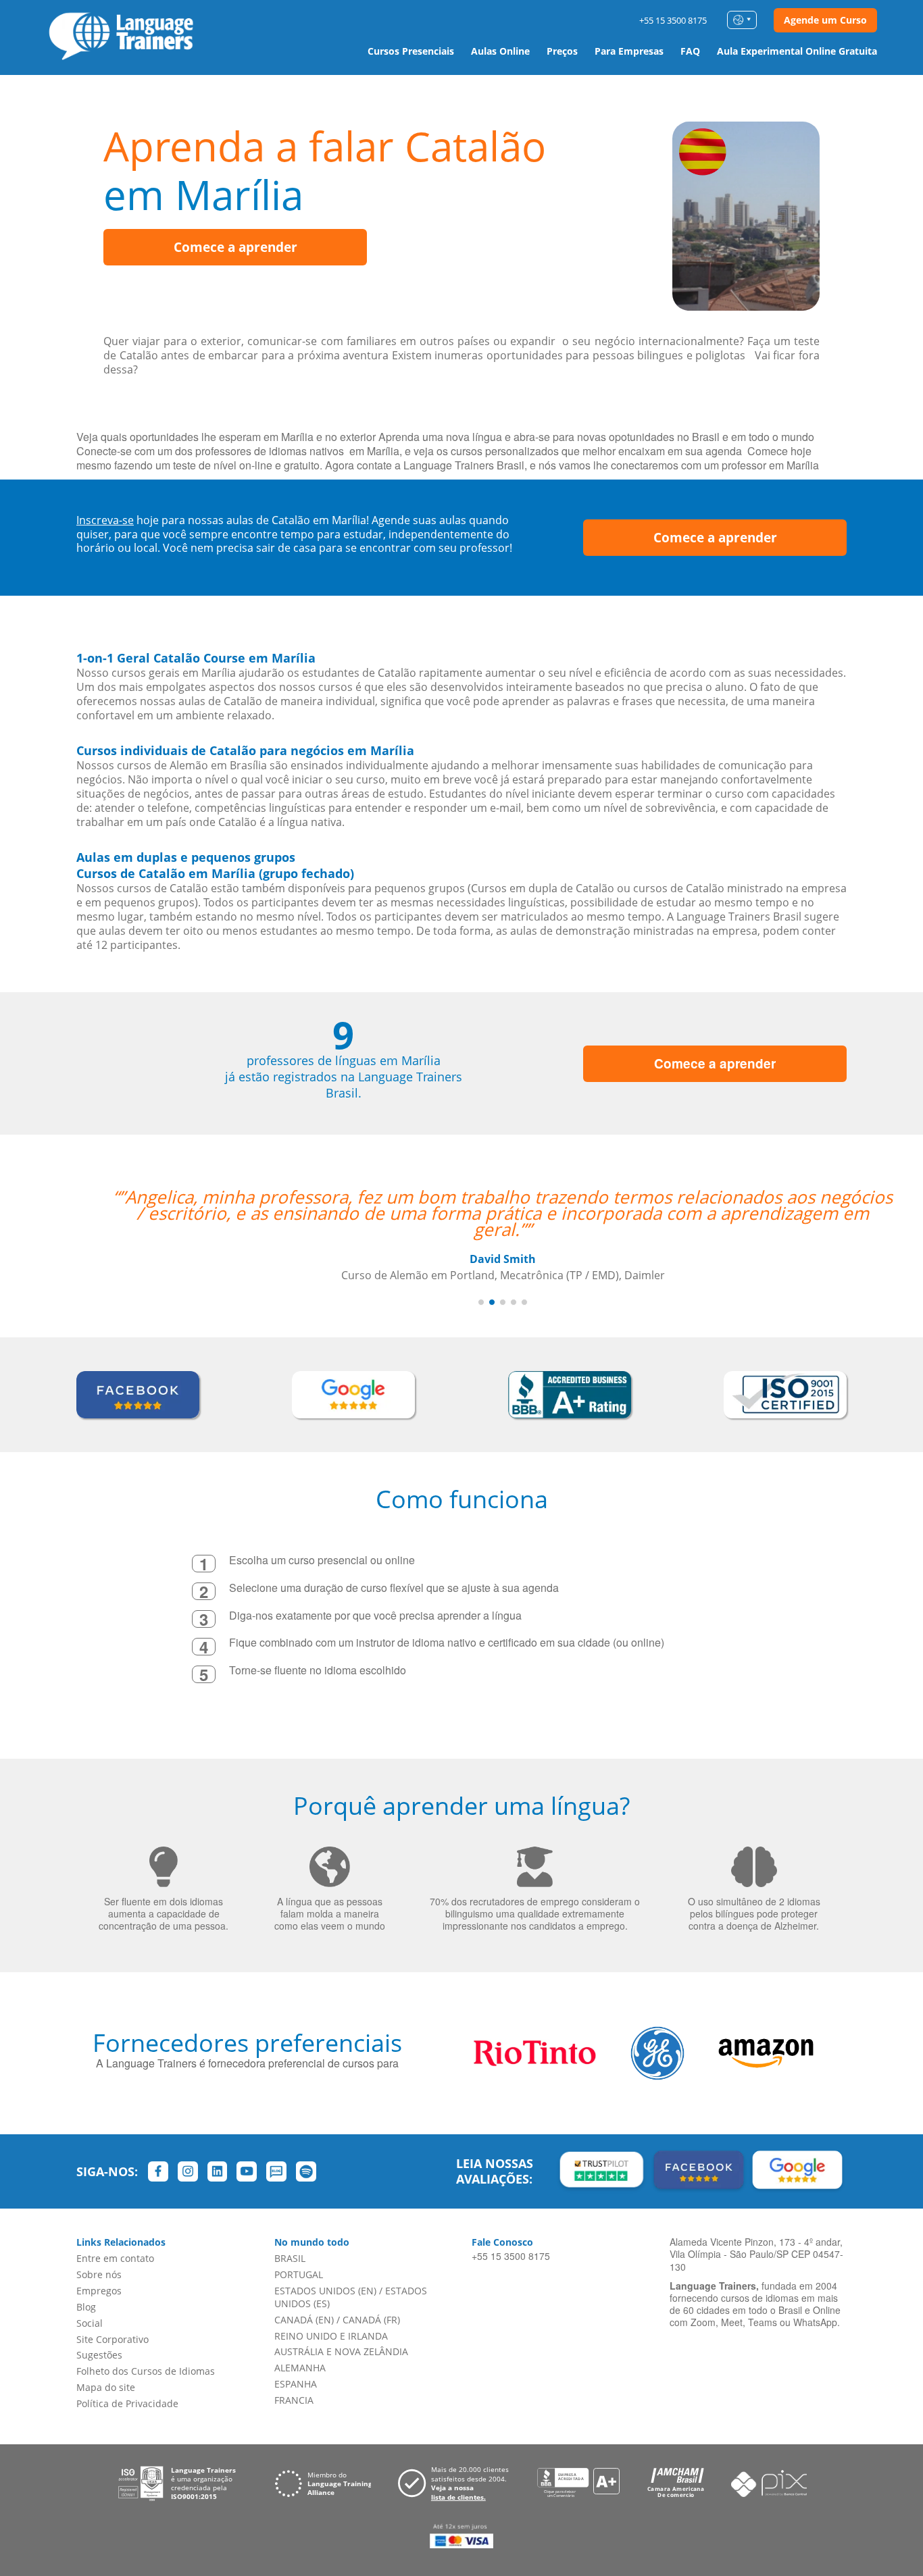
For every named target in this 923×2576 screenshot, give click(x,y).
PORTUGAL (299, 2274)
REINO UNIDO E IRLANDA (331, 2336)
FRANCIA (294, 2400)
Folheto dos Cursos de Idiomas (146, 2371)
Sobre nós (99, 2274)
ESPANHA (296, 2384)
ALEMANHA (300, 2368)
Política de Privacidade (127, 2403)
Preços (562, 51)
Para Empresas (629, 51)
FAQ (690, 51)
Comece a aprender (235, 247)
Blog (86, 2307)
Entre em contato (115, 2258)
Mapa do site (106, 2387)
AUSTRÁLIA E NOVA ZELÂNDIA (341, 2351)
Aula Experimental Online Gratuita (797, 51)
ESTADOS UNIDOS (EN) (325, 2291)
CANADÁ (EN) (304, 2320)
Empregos (99, 2291)
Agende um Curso (825, 20)
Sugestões (99, 2355)
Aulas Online (500, 51)
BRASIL (290, 2258)
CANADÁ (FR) (371, 2320)
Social (90, 2323)
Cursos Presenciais (411, 51)
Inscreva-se (105, 520)
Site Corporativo (113, 2339)
